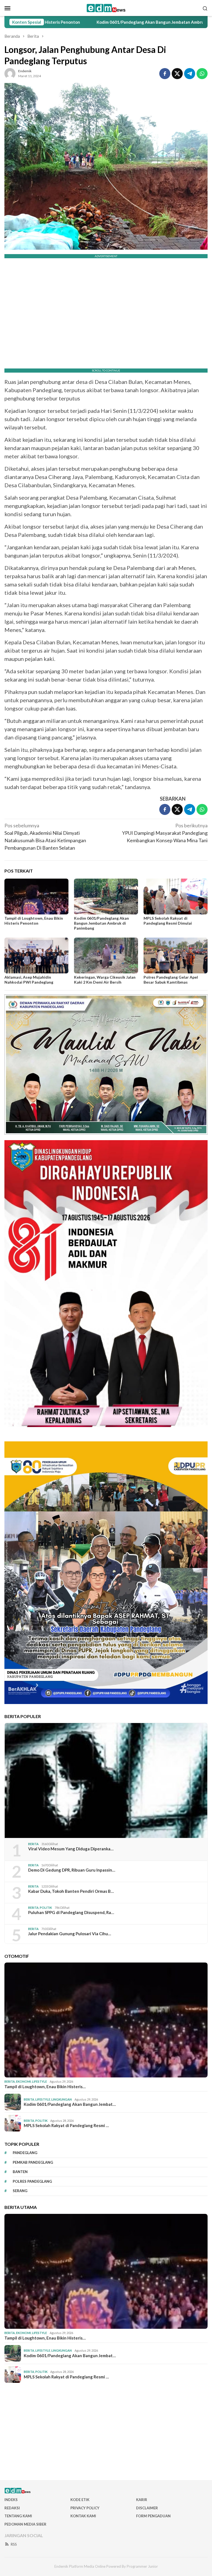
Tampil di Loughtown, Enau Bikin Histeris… (45, 2087)
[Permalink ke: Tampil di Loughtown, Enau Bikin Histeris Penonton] (36, 897)
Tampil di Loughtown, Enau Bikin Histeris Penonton (34, 921)
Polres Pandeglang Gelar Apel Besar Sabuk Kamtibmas (171, 980)
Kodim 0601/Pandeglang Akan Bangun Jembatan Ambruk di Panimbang (92, 22)
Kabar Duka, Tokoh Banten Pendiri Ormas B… (71, 1891)
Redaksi (12, 2508)
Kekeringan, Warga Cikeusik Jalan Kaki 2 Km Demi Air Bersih (105, 980)
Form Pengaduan (153, 2516)
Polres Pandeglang (32, 2181)
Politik (46, 1908)
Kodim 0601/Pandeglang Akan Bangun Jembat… (70, 2104)
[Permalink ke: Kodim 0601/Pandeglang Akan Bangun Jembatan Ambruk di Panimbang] (106, 897)
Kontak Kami (83, 2516)
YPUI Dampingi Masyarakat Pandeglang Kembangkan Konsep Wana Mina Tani (165, 833)
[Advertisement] (106, 2432)
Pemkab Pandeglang (33, 2162)
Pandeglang (25, 2153)
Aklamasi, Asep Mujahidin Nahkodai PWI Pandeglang (29, 980)
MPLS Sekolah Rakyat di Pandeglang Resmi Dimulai (168, 921)
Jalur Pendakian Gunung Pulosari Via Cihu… (70, 1934)
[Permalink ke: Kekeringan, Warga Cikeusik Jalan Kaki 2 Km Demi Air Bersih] (106, 955)
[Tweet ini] (177, 74)
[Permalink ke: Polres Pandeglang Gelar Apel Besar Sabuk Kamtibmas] (176, 955)
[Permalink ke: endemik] (10, 73)
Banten (20, 2172)
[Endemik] (106, 7)
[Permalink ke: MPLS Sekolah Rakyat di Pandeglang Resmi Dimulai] (176, 897)
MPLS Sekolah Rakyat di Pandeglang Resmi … (66, 2125)
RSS (14, 2544)
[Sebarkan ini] (165, 74)
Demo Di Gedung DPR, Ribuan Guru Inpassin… (72, 1870)
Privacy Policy (85, 2508)
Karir (142, 2500)
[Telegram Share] (190, 74)
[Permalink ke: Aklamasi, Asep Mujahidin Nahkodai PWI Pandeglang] (36, 955)
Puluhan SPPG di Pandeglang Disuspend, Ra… (71, 1912)
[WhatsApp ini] (202, 74)
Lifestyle (39, 2081)
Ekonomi (23, 2081)
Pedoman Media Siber (25, 2524)
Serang (20, 2191)
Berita (33, 1844)
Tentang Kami (18, 2516)
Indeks (11, 2500)
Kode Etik (80, 2500)
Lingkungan (62, 2099)
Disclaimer (147, 2508)
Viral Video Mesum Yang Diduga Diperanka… (71, 1849)
